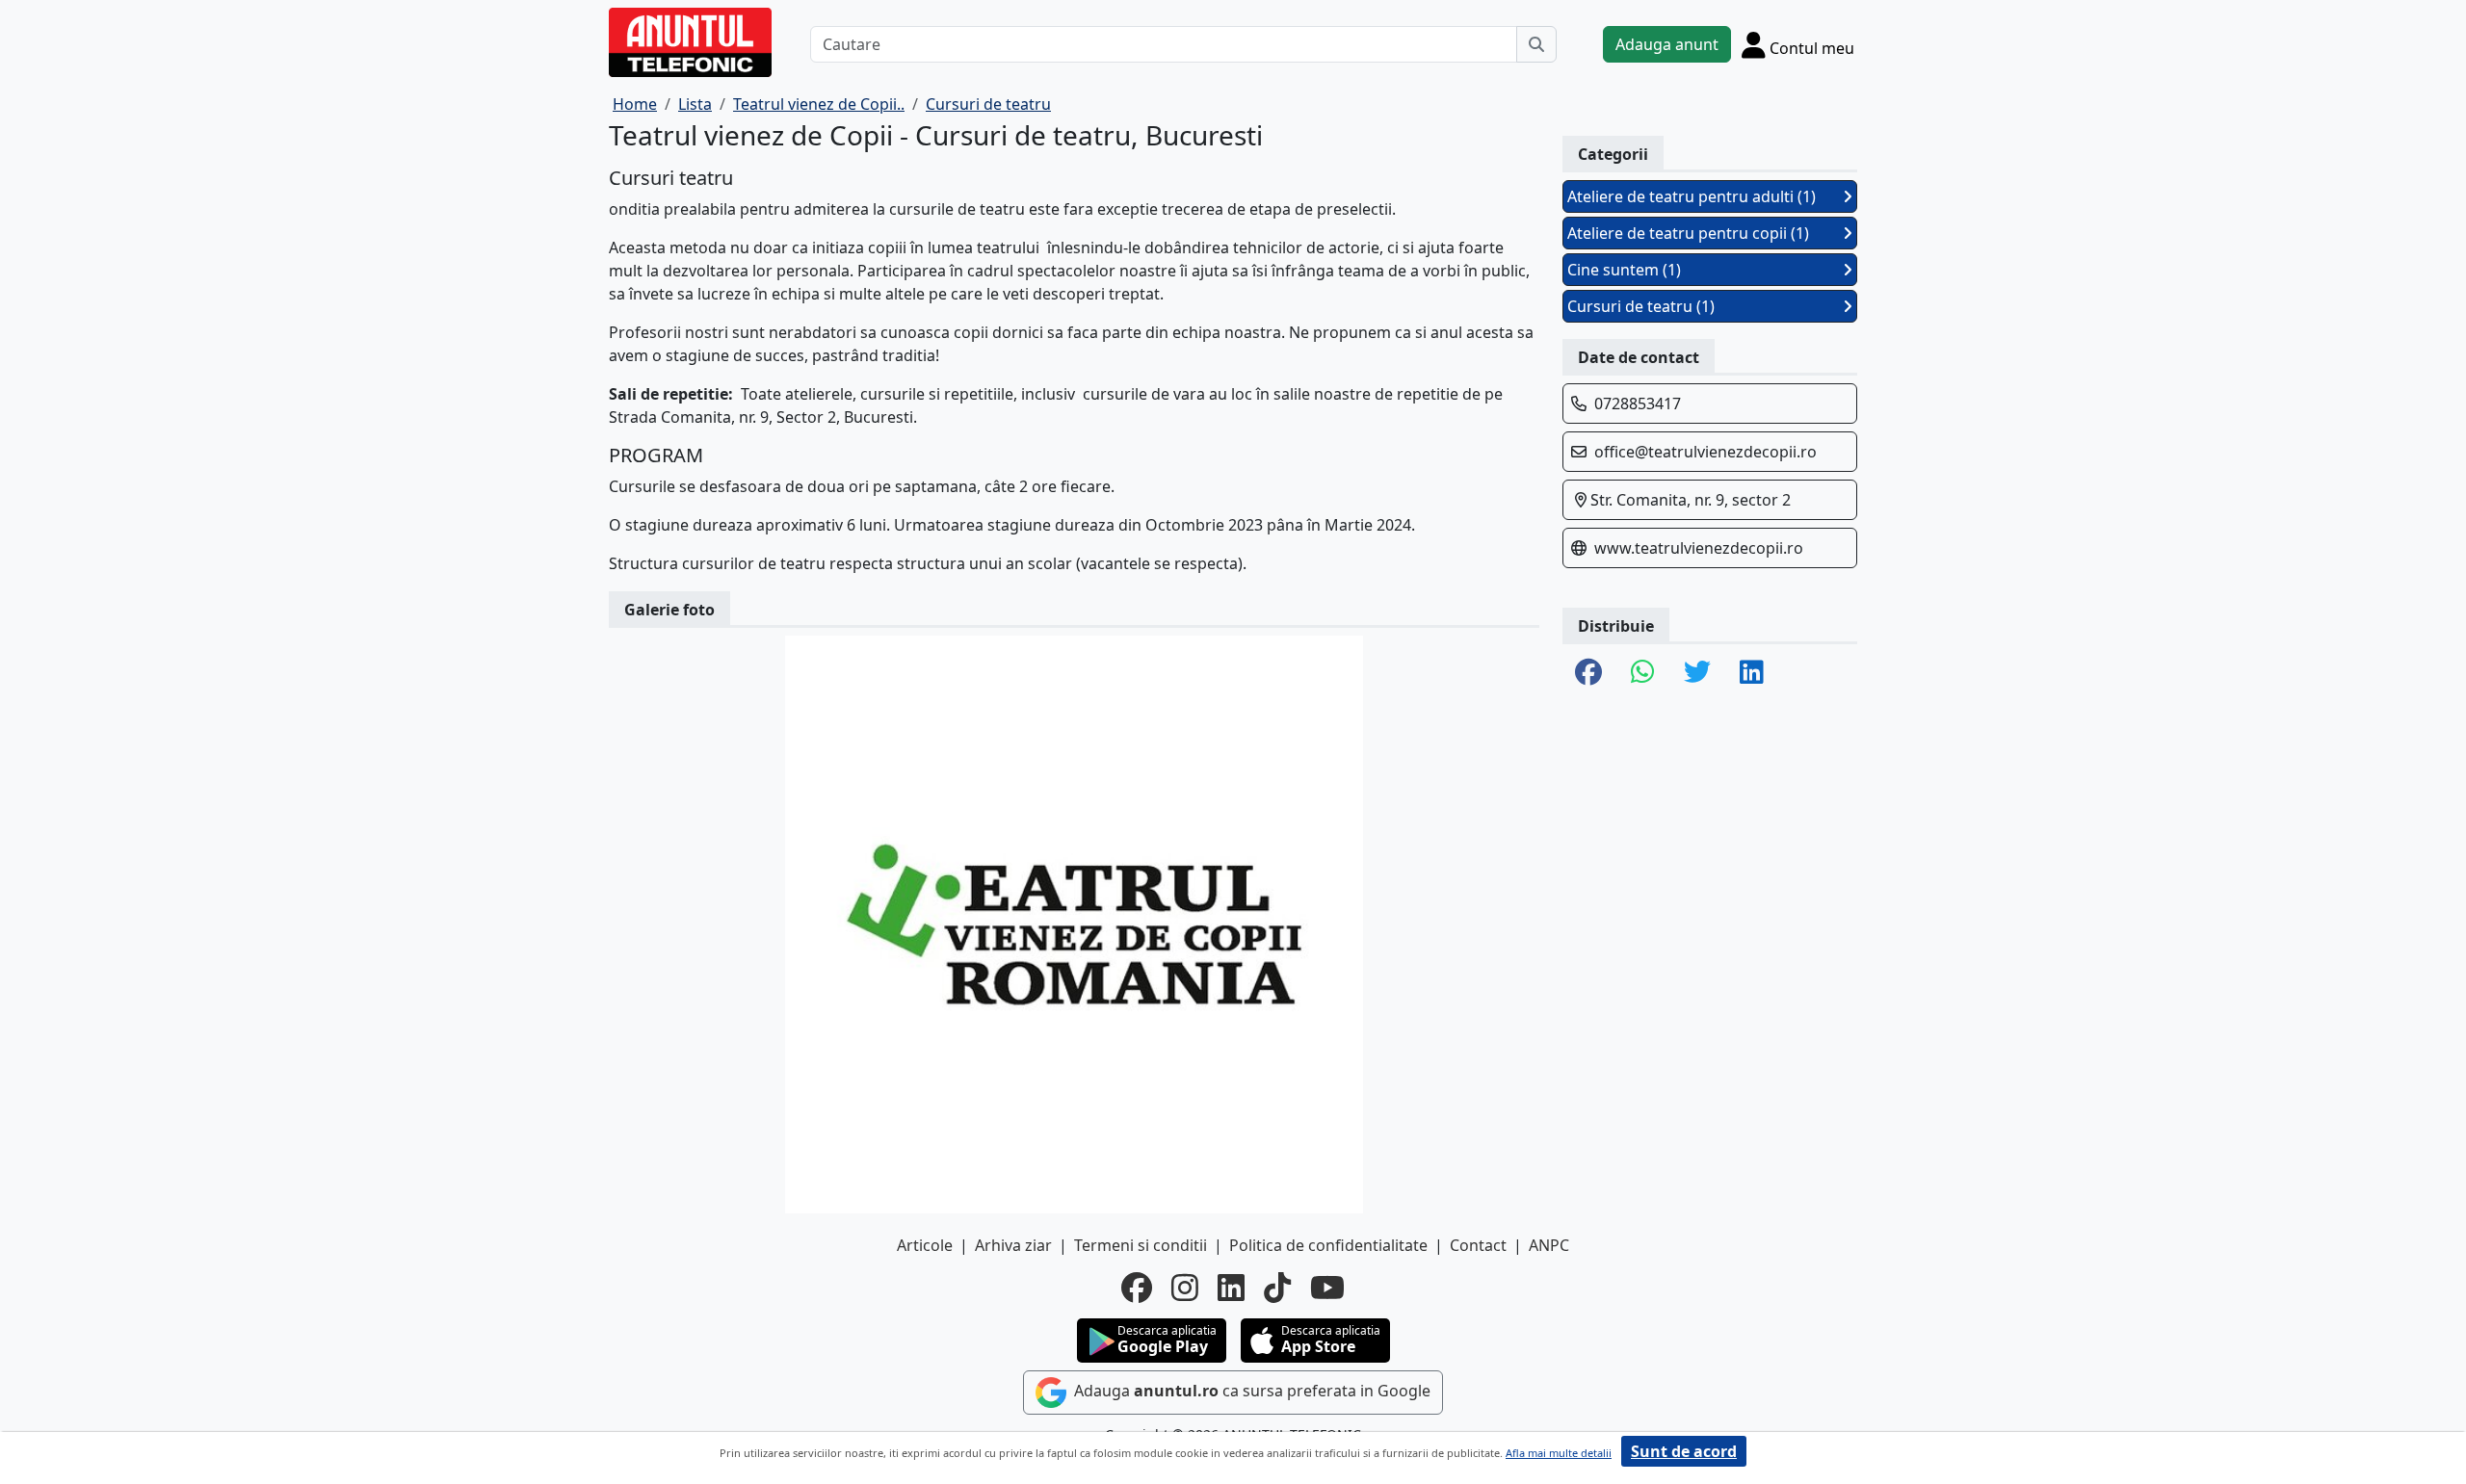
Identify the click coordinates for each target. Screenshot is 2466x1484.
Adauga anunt (1667, 44)
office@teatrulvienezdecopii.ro (1705, 452)
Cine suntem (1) (1624, 270)
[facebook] (1137, 1288)
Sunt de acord (1684, 1451)
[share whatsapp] (1643, 673)
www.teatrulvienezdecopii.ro (1699, 548)
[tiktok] (1277, 1288)
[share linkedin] (1752, 673)
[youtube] (1327, 1288)
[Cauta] (1536, 44)
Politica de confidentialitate (1328, 1245)
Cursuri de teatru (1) (1641, 306)
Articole (925, 1245)
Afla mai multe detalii (1559, 1453)
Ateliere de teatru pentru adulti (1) (1692, 196)
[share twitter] (1697, 673)
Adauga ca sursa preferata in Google (1250, 1392)
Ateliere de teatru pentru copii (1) (1688, 233)
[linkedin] (1231, 1288)
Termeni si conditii (1141, 1245)
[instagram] (1185, 1288)
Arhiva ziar (1013, 1245)
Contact (1478, 1245)
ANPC (1549, 1245)
